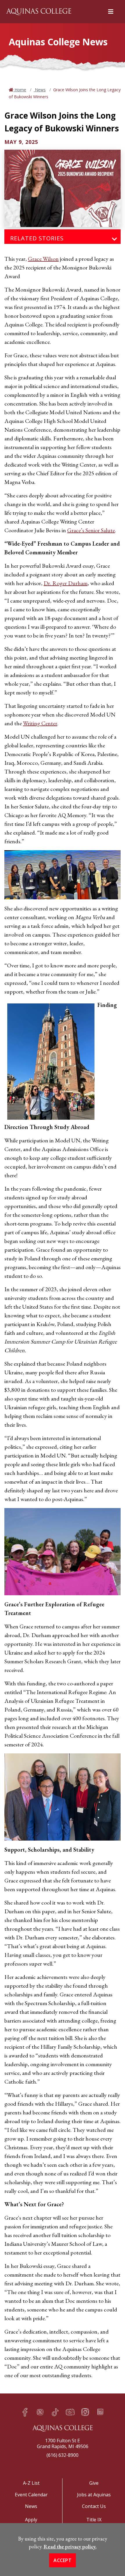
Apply (31, 2520)
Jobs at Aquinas (94, 2495)
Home (20, 90)
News (40, 90)
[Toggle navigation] (115, 239)
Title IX (94, 2520)
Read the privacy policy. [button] (70, 2546)
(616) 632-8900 (63, 2455)
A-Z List (31, 2483)
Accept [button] (63, 2560)
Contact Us (94, 2506)
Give (94, 2483)
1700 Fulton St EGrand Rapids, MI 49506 (63, 2443)
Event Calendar (31, 2495)
